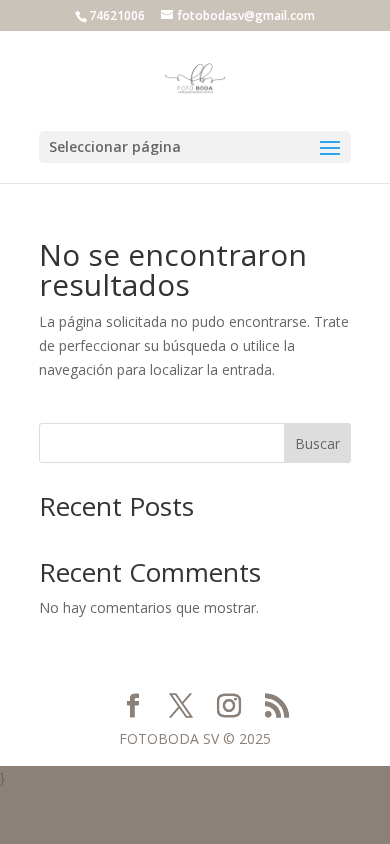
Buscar (317, 443)
